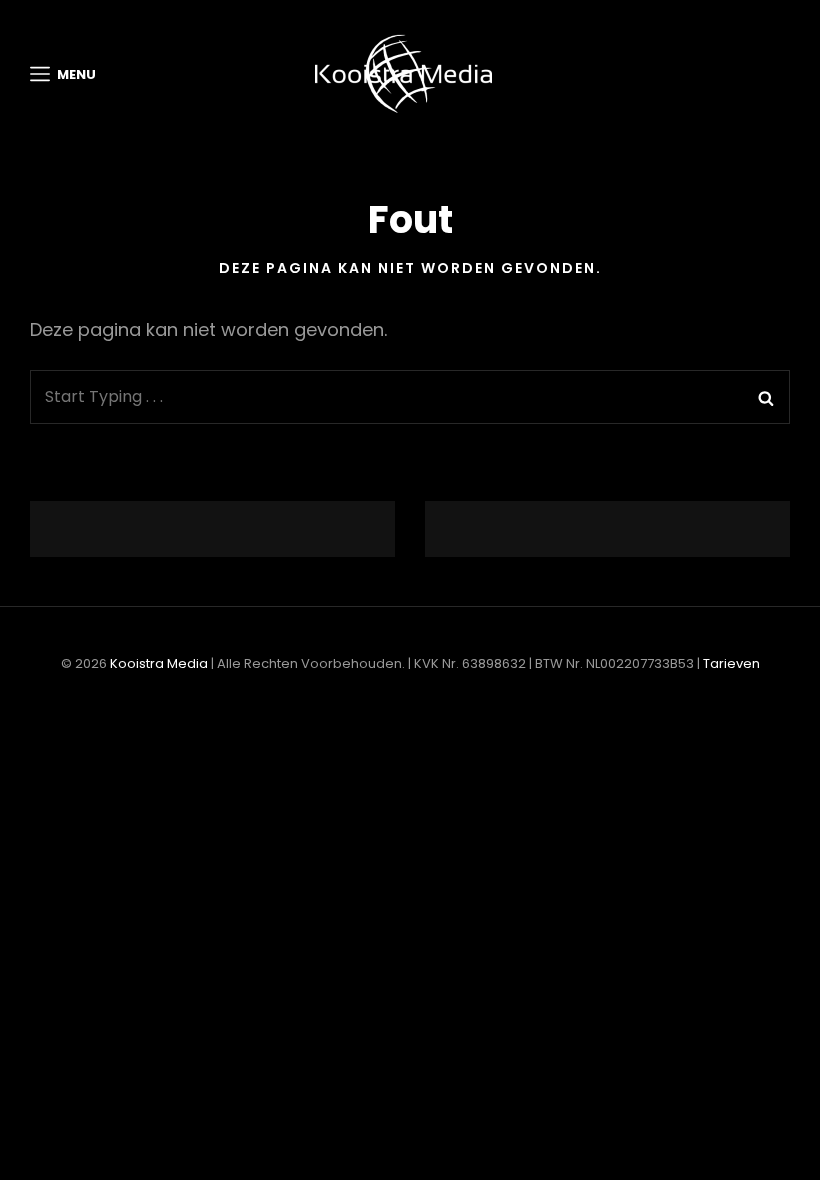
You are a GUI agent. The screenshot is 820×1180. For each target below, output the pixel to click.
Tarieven (731, 663)
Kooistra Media (159, 663)
